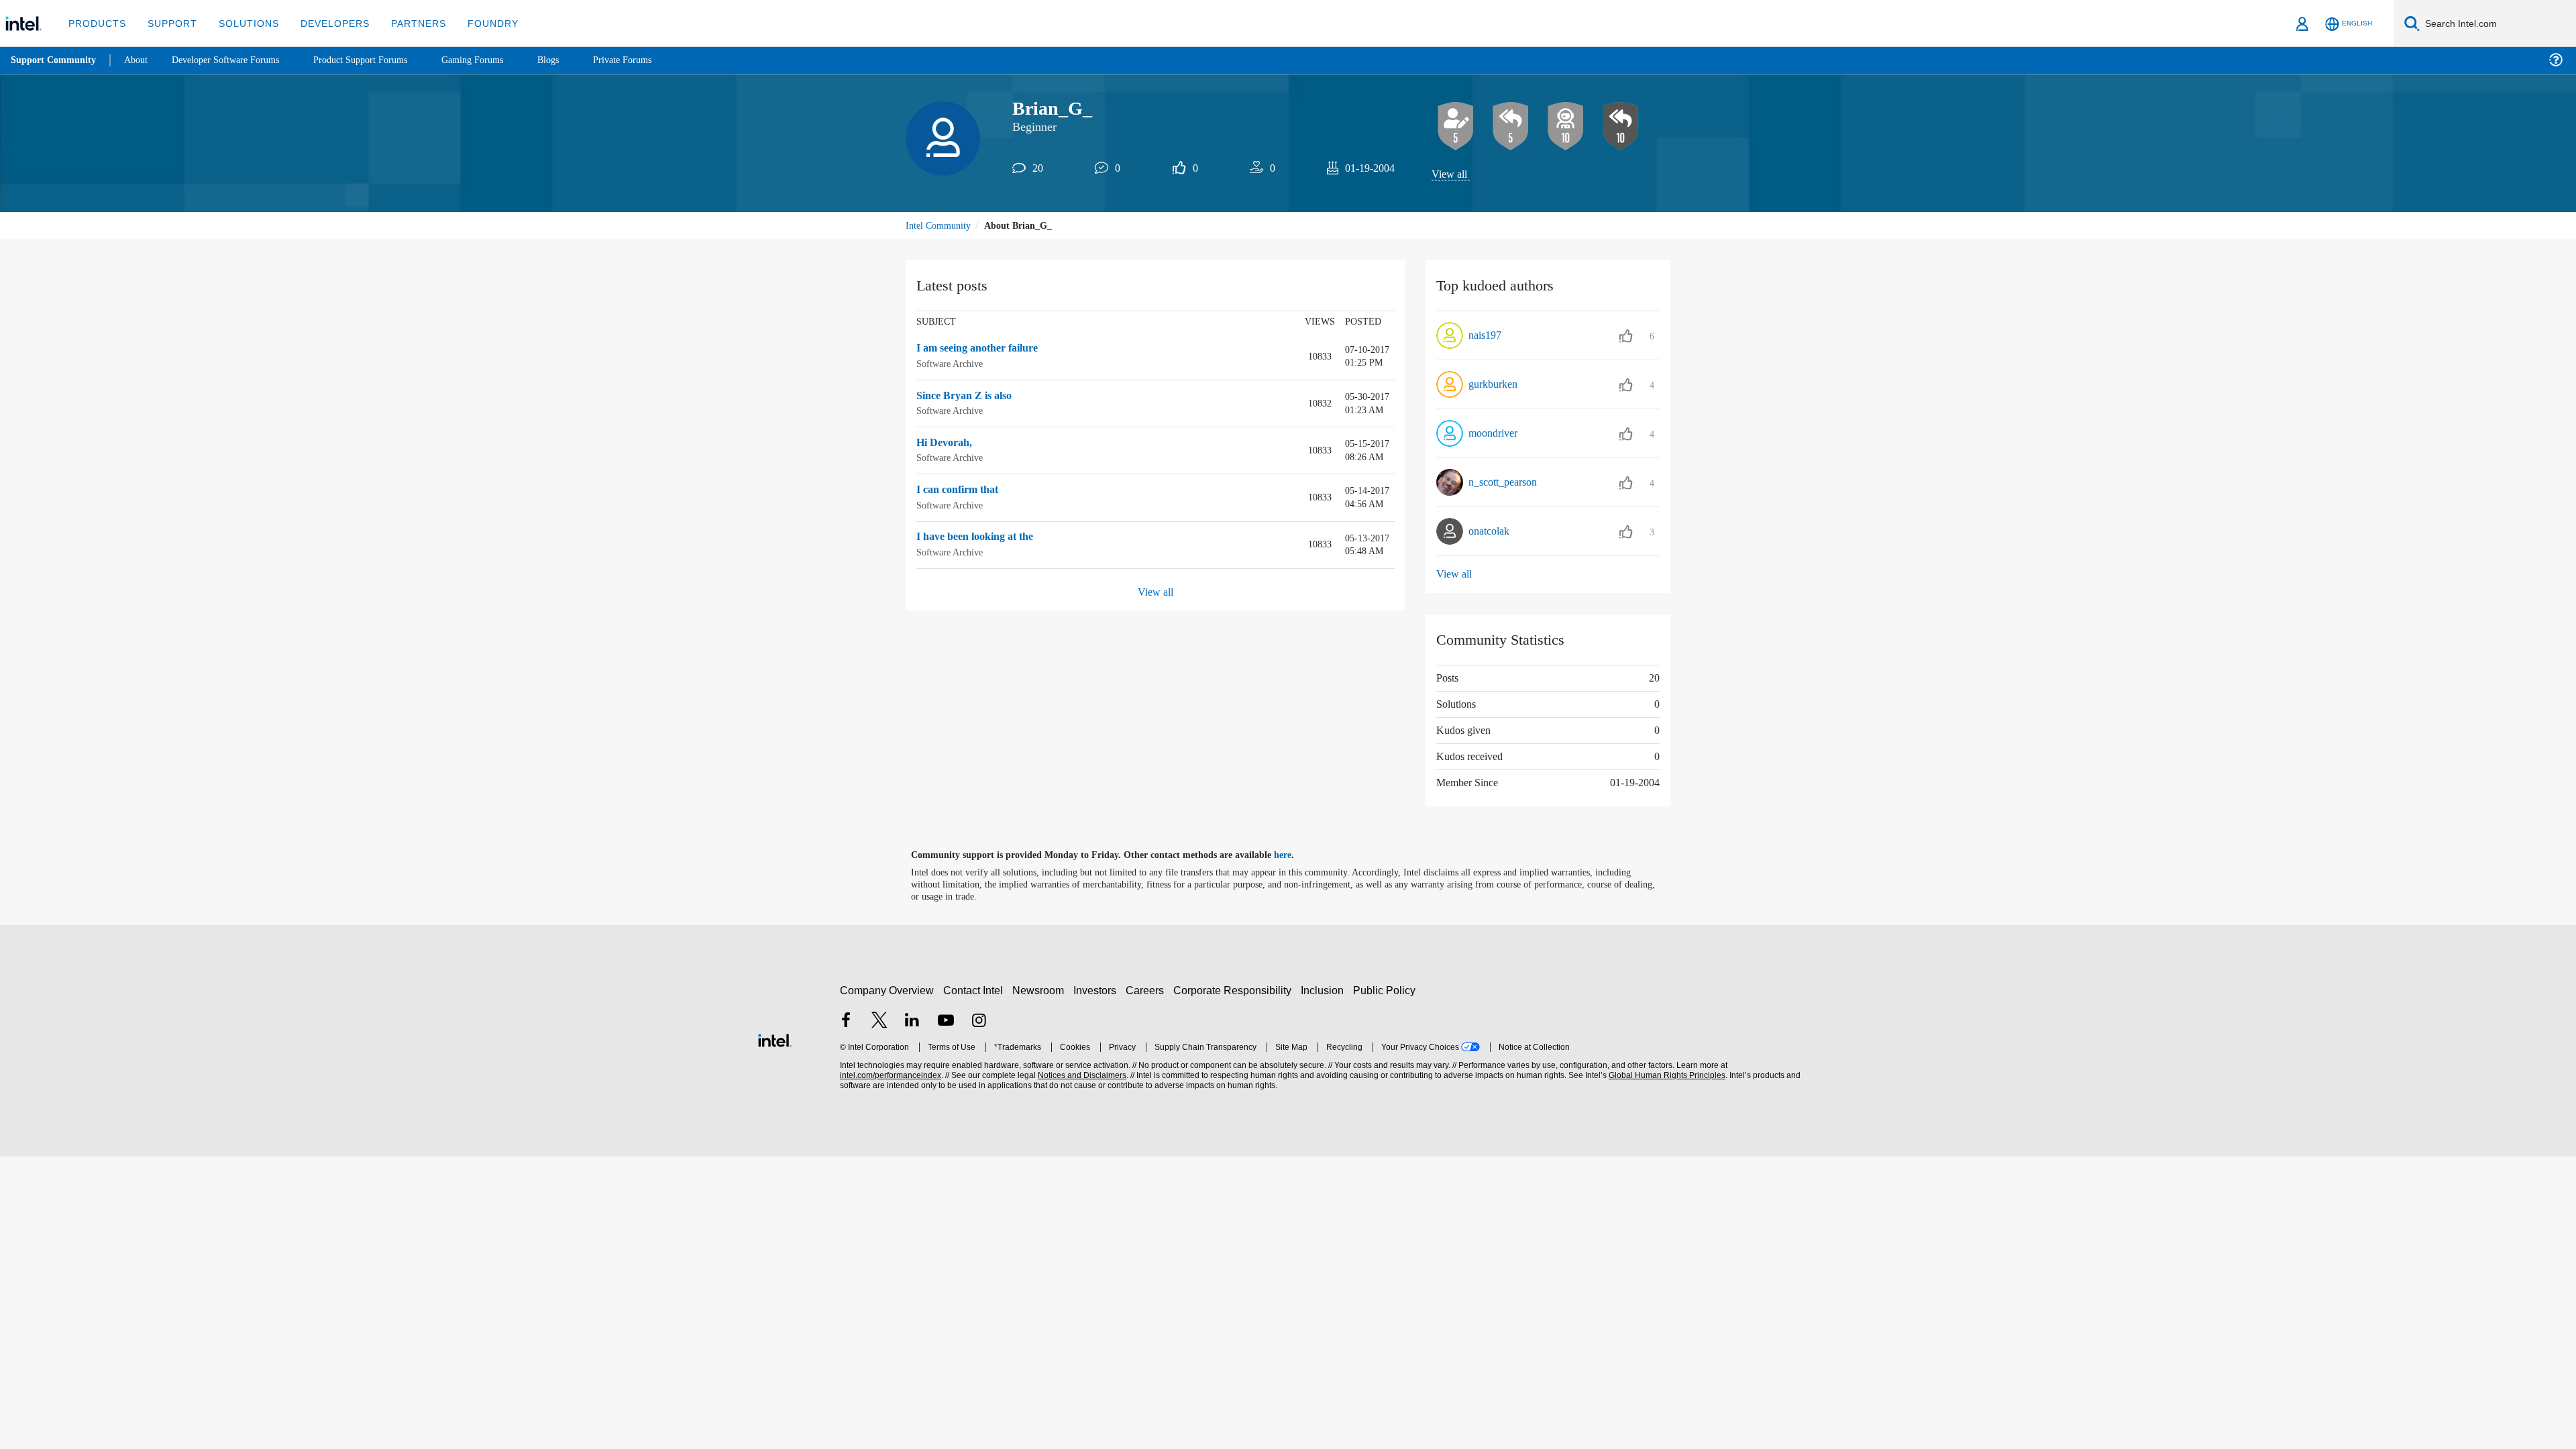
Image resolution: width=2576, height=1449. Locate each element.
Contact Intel (975, 990)
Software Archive (952, 365)
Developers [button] (325, 23)
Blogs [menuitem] (575, 60)
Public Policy (1386, 990)
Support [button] (169, 23)
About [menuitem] (140, 60)
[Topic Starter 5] (1456, 127)
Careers (1147, 990)
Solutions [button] (243, 23)
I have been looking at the (983, 538)
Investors (1098, 990)
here (1294, 856)
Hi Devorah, (948, 444)
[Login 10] (1566, 127)
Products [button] (96, 23)
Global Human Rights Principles (1665, 1076)
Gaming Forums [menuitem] (497, 60)
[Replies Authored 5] (1511, 127)
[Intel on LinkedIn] (912, 1022)
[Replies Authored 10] (1621, 127)
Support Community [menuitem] (55, 60)
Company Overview (887, 990)
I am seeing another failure (985, 350)
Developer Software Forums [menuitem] (235, 60)
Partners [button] (405, 23)
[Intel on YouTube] (946, 1022)
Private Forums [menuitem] (652, 60)
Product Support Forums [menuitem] (379, 60)
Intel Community (941, 226)
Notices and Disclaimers (1081, 1076)
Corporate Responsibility (1235, 990)
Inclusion (1325, 990)
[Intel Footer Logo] (775, 1039)
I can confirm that (961, 491)
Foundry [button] (477, 23)
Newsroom (1041, 990)
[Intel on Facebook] (846, 1022)
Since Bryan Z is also (969, 397)
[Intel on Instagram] (979, 1022)
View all (1450, 175)
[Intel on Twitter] (879, 1022)
